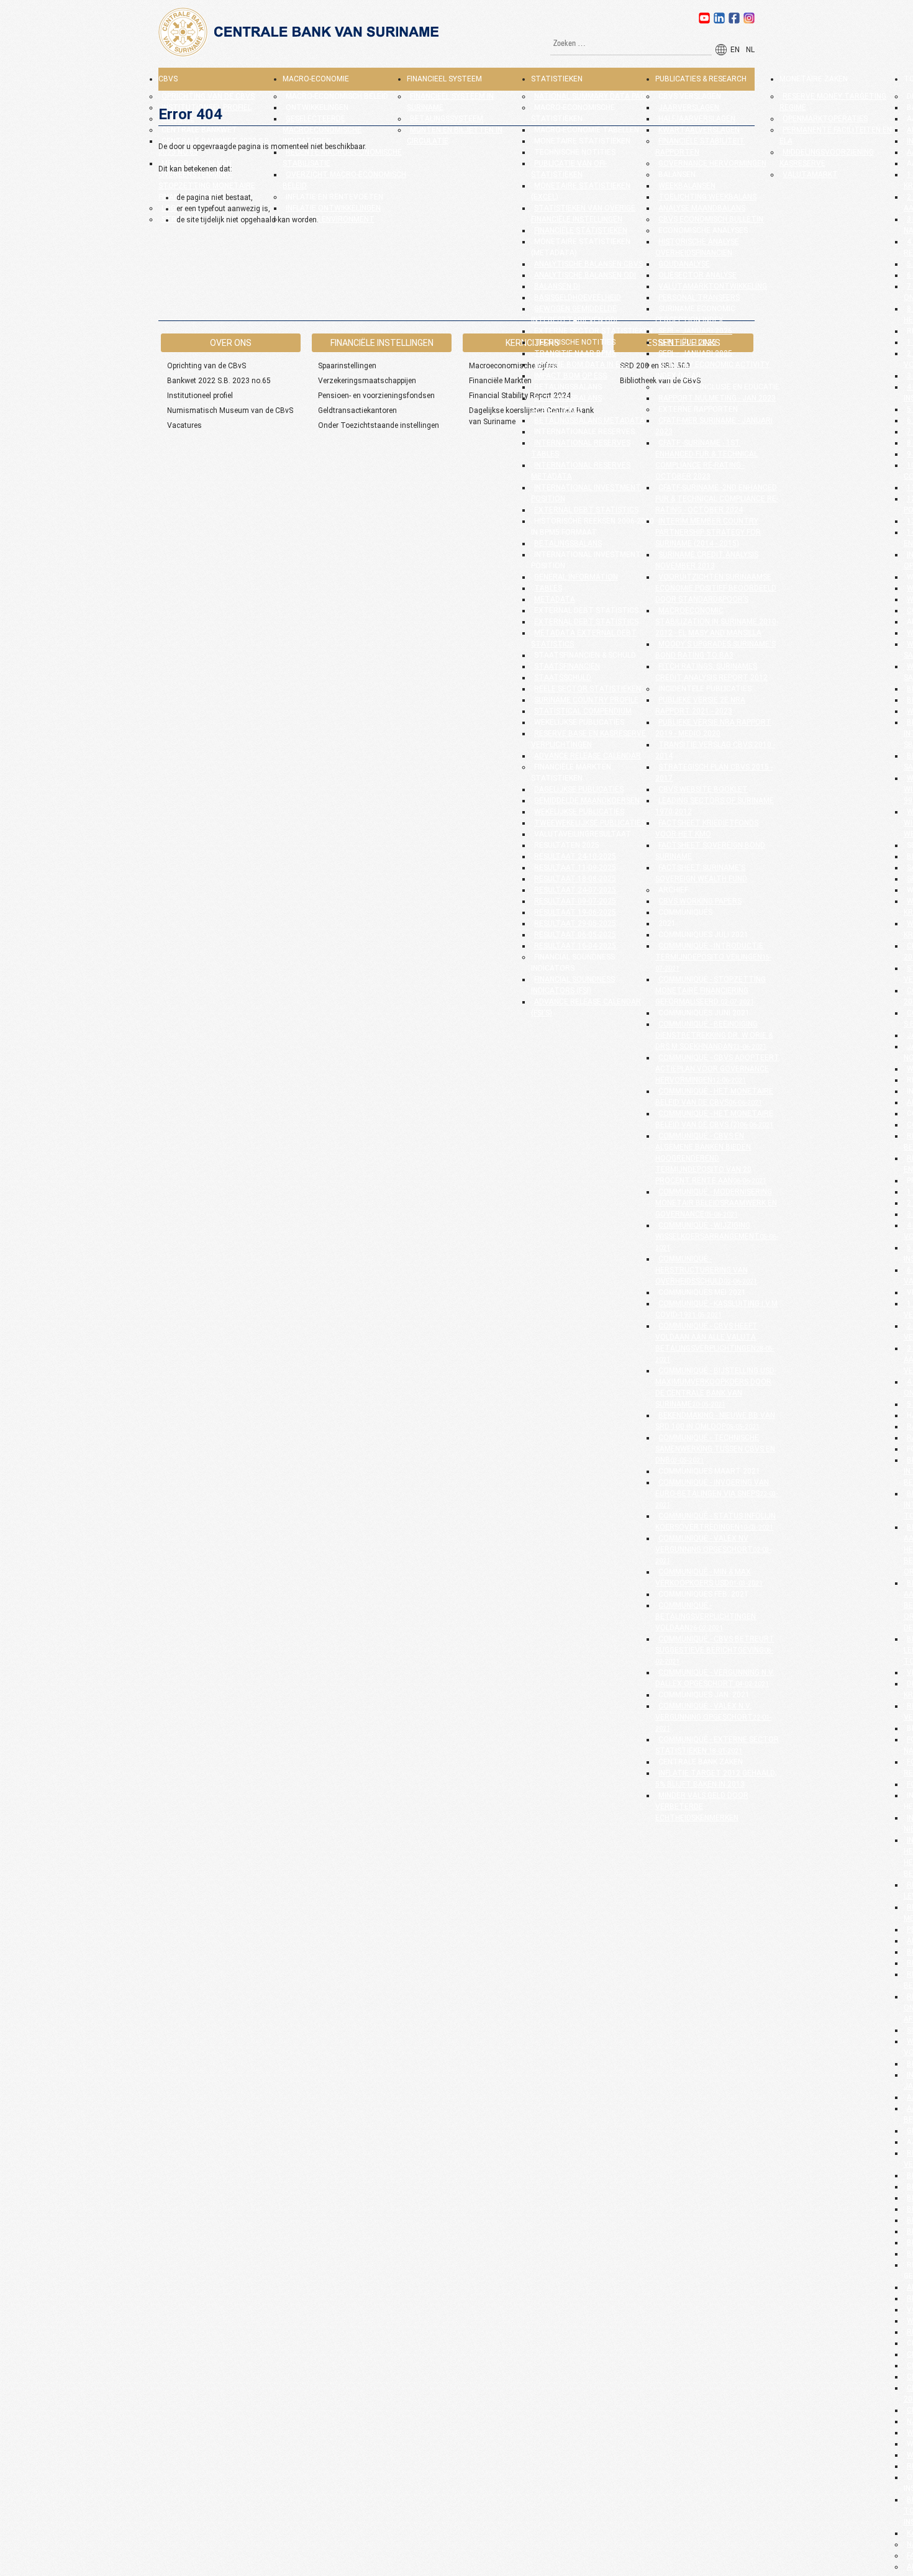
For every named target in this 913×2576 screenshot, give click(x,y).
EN (735, 50)
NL (750, 50)
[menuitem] (168, 79)
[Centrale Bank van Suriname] (301, 55)
